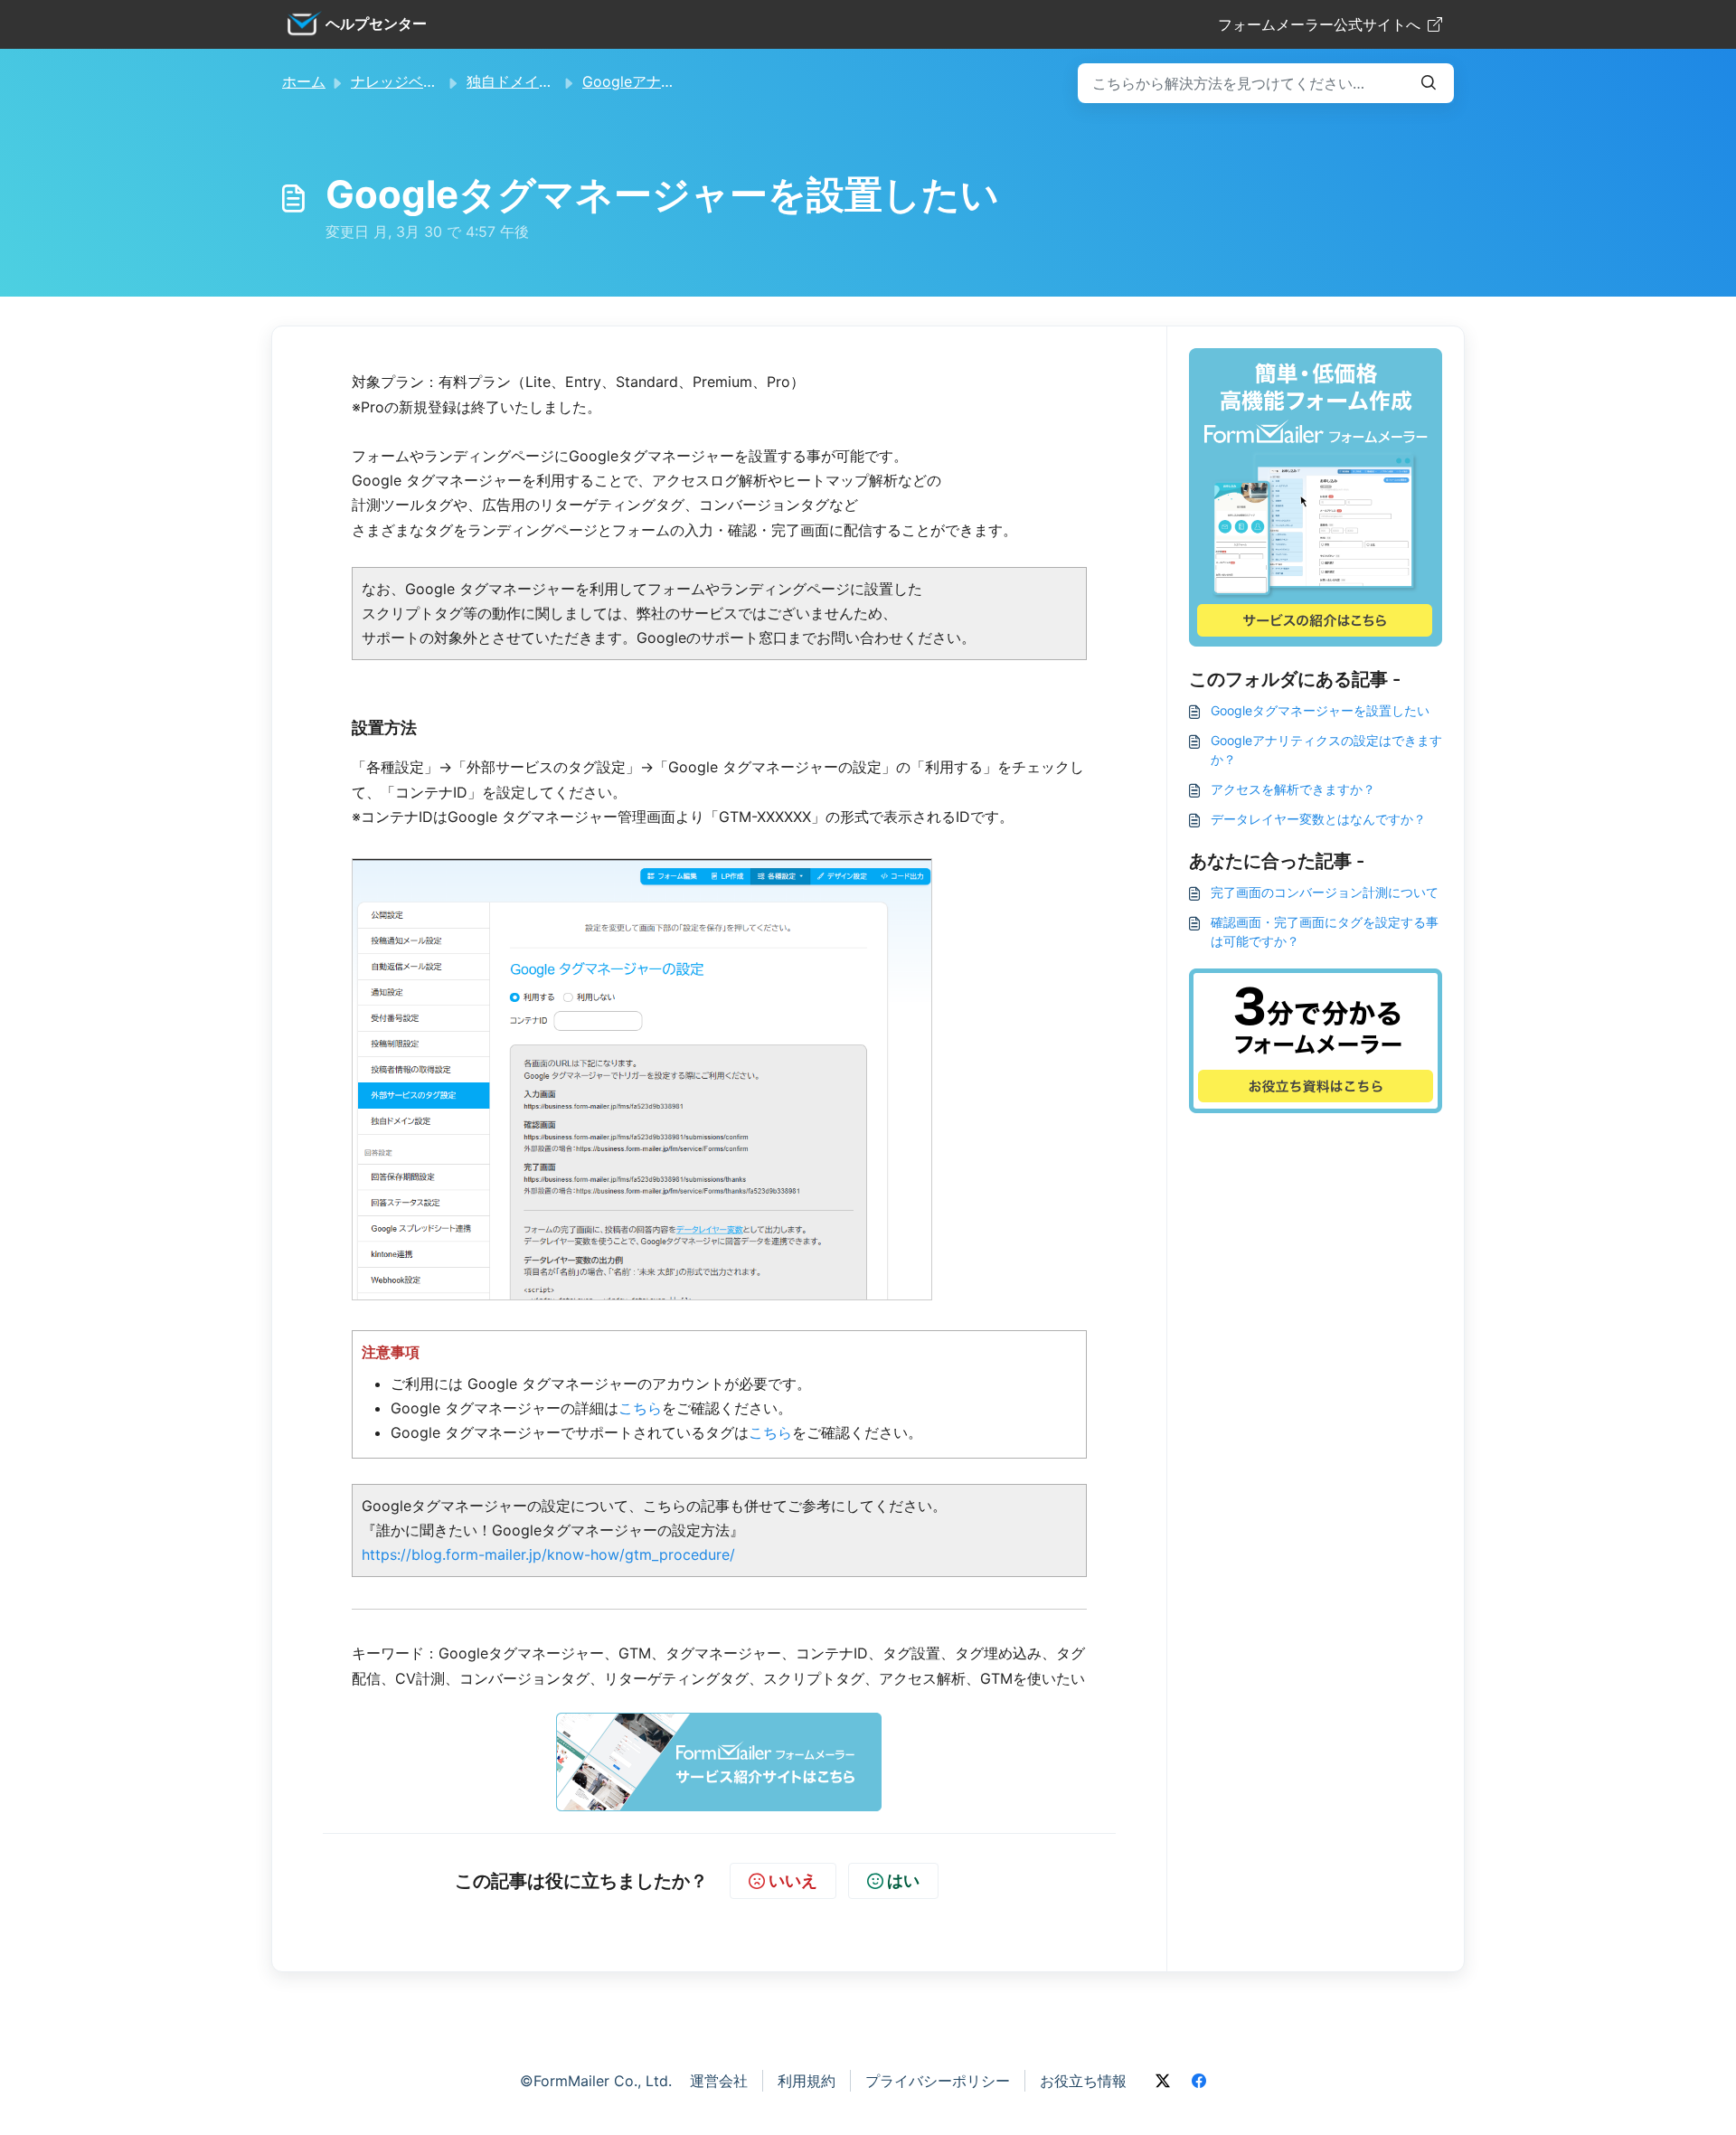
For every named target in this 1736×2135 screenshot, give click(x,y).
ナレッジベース (401, 81)
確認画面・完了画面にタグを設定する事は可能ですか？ (1325, 931)
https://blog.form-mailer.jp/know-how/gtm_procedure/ (548, 1554)
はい (903, 1880)
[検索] (1429, 83)
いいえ (793, 1880)
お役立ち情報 (1083, 2081)
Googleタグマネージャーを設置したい (1320, 710)
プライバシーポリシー (938, 2081)
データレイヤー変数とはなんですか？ (1318, 819)
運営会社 (719, 2081)
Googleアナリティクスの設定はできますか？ (1326, 750)
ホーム (304, 81)
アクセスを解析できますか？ (1293, 789)
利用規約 (807, 2081)
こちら (640, 1408)
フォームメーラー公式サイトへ (1319, 24)
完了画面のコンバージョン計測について (1325, 892)
